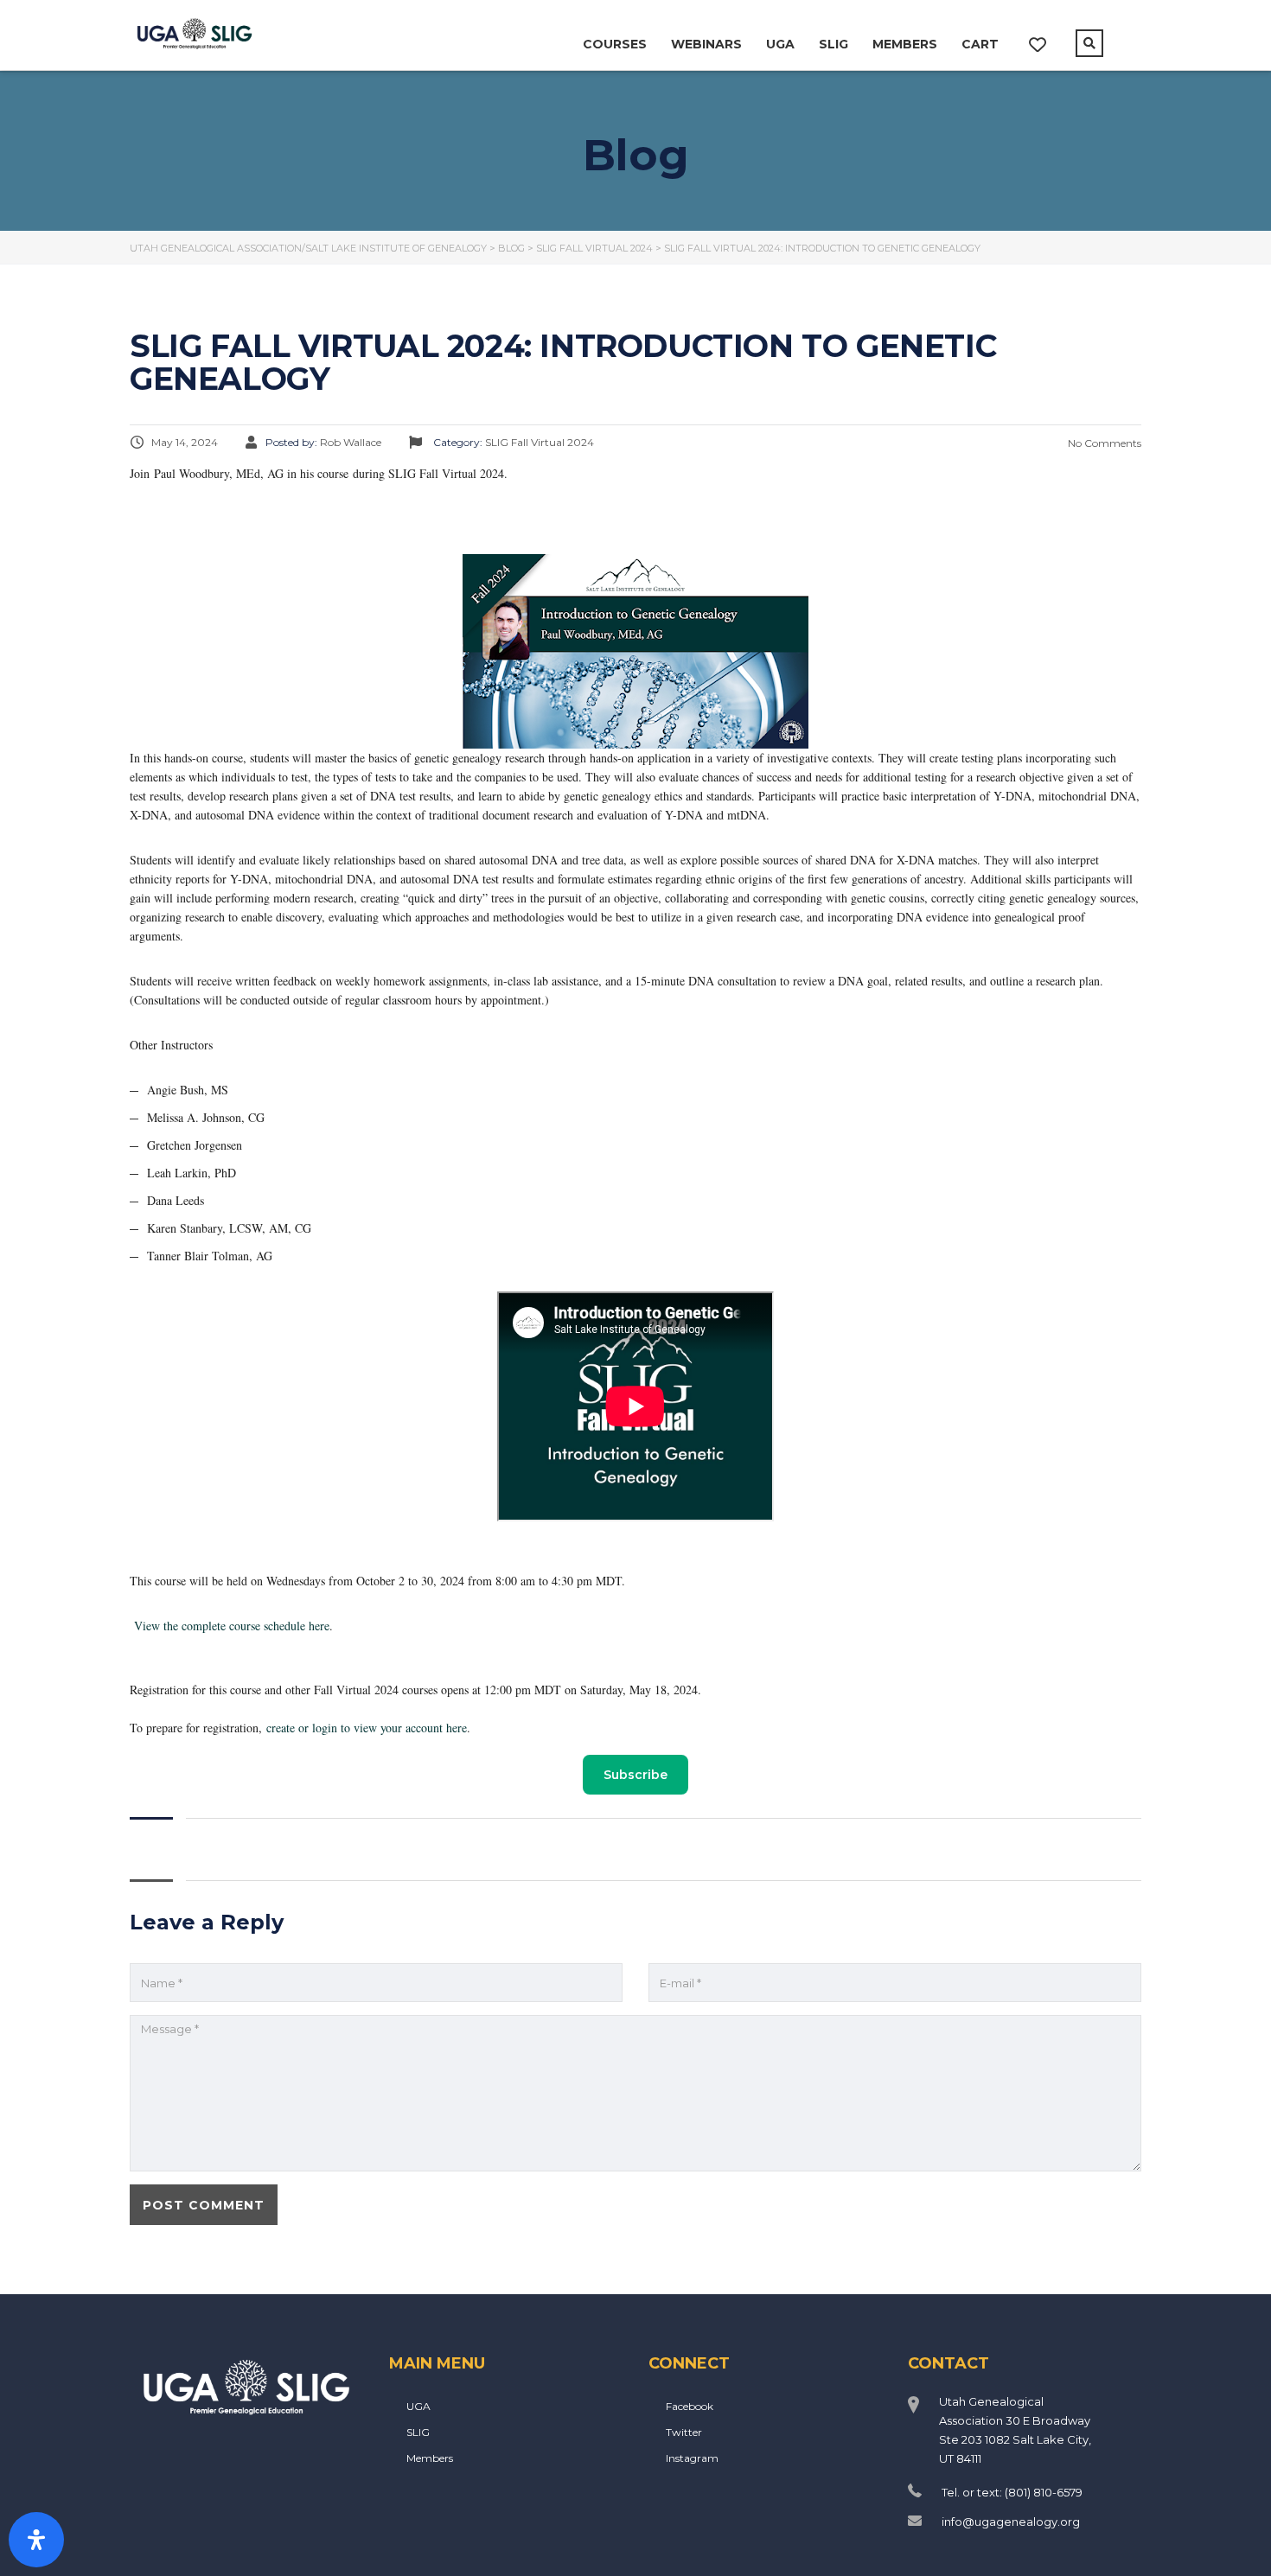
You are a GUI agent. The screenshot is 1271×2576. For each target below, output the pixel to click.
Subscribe (635, 1775)
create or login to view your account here (367, 1728)
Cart (980, 44)
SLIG (833, 44)
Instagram (692, 2458)
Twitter (684, 2432)
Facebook (690, 2406)
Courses (615, 44)
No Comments (1103, 443)
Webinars (706, 44)
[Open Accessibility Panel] (36, 2540)
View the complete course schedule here (232, 1626)
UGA (780, 44)
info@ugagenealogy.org (1011, 2522)
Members (905, 44)
